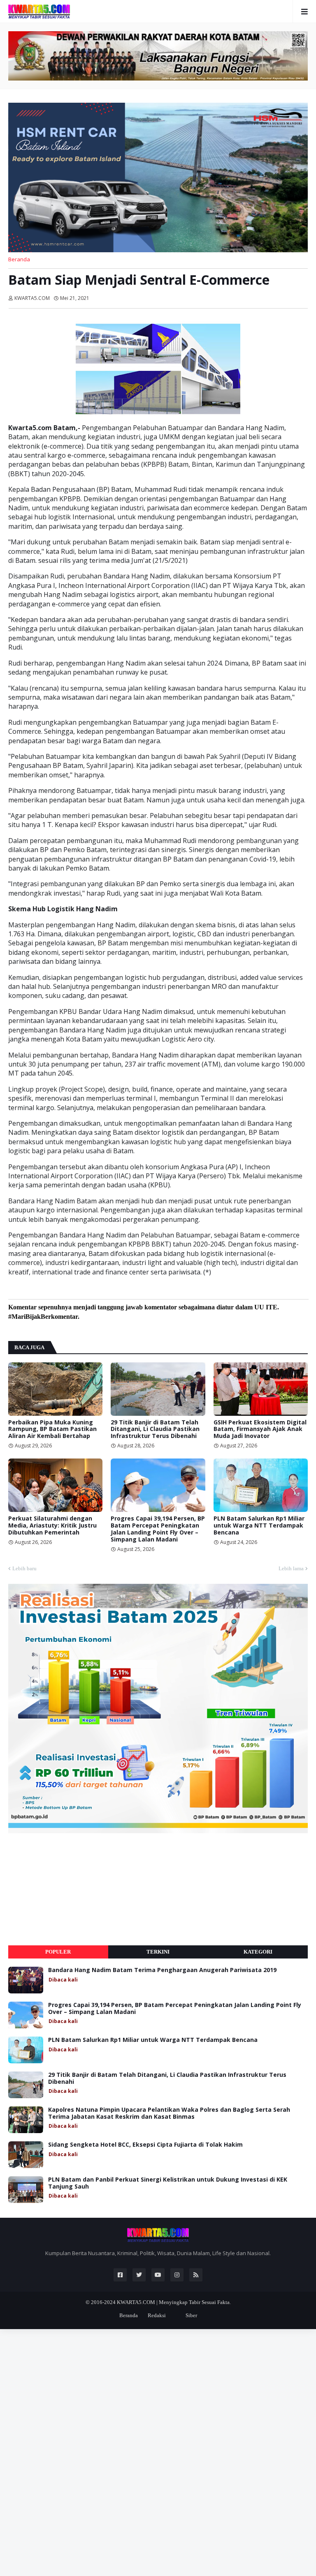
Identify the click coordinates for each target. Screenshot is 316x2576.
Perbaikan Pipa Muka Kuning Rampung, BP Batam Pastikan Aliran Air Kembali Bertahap (52, 1429)
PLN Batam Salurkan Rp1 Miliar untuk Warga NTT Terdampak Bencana (259, 1525)
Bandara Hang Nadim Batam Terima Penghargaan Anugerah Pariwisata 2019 (162, 1970)
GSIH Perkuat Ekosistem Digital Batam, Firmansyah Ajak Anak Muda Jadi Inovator (260, 1429)
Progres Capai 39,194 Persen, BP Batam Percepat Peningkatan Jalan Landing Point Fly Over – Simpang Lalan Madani (158, 1529)
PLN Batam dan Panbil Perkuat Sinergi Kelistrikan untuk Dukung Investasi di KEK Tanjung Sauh (168, 2183)
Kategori (258, 1952)
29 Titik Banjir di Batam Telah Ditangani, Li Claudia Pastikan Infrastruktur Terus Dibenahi (155, 1429)
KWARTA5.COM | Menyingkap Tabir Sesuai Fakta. (174, 2302)
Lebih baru (24, 1568)
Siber (191, 2315)
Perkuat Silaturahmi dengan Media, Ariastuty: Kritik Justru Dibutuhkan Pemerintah (52, 1525)
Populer (58, 1952)
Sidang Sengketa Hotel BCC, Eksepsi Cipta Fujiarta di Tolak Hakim (145, 2145)
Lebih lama (291, 1568)
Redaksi (157, 2315)
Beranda (19, 259)
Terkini (158, 1952)
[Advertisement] (70, 1889)
